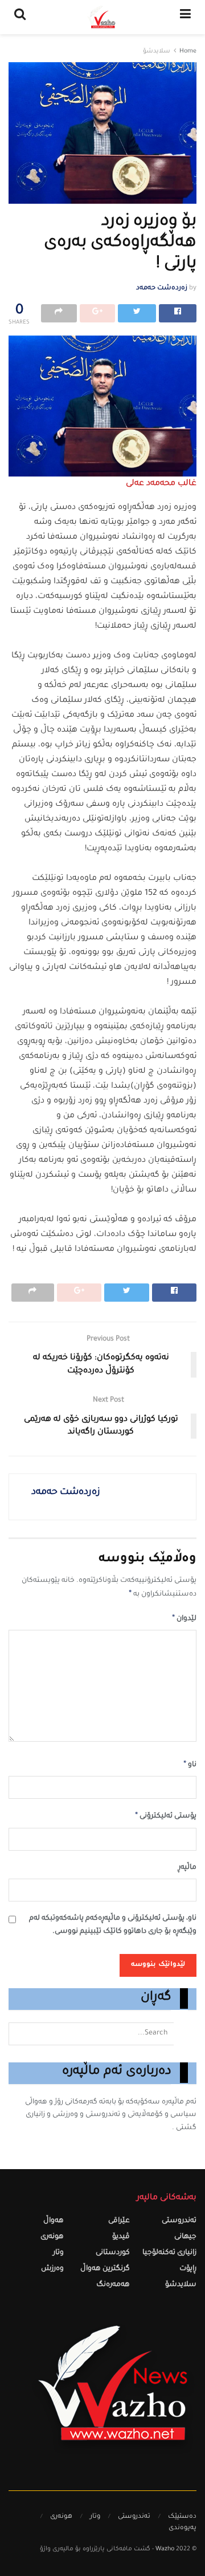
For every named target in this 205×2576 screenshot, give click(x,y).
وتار (58, 2253)
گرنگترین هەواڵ (105, 2269)
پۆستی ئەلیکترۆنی (166, 1816)
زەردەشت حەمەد (162, 288)
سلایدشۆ (157, 52)
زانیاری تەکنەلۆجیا (169, 2253)
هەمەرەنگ (113, 2285)
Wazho (165, 2549)
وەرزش (52, 2269)
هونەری (52, 2237)
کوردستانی (113, 2253)
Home (188, 52)
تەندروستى (179, 2221)
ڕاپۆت (188, 2269)
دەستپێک (182, 2517)
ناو (190, 1765)
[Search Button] (185, 2034)
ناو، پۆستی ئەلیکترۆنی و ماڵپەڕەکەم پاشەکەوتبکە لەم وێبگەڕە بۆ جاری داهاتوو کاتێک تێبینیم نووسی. (113, 1925)
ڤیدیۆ (121, 2237)
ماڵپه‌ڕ (187, 1868)
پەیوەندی (183, 2528)
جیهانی (185, 2237)
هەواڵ (54, 2221)
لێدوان (184, 1619)
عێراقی (119, 2221)
